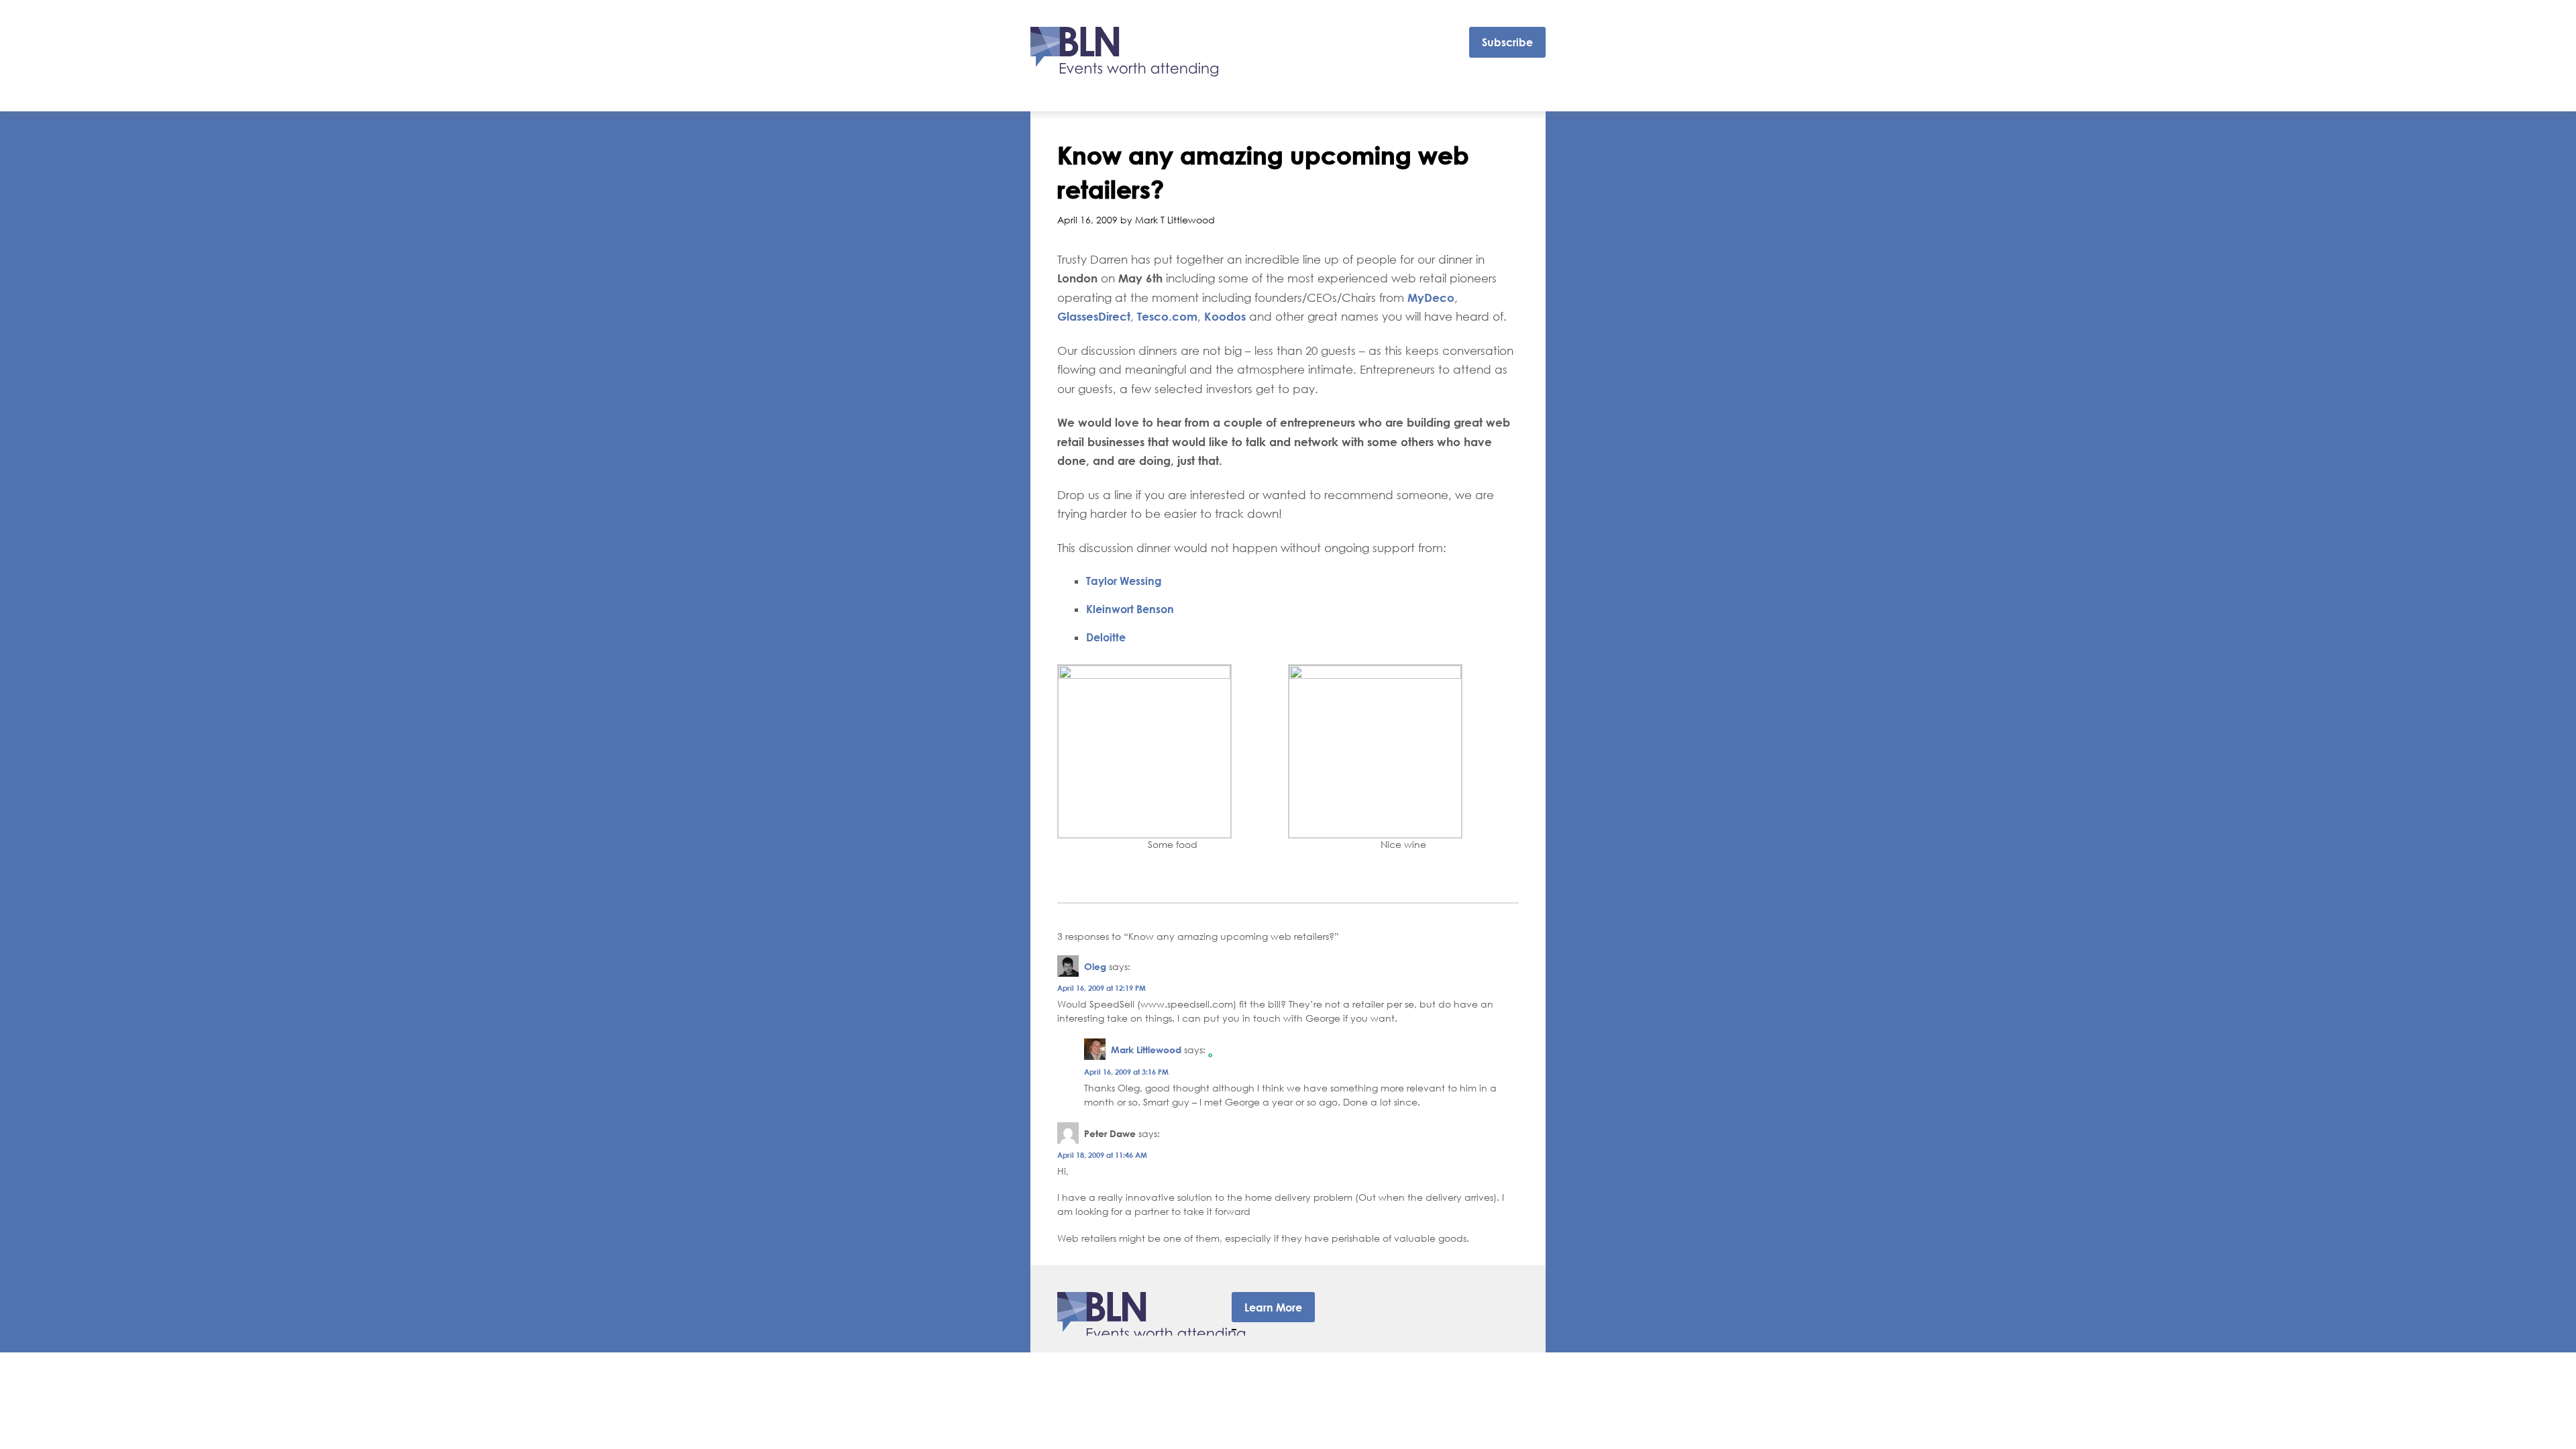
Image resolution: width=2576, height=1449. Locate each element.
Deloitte (1106, 637)
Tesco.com (1167, 316)
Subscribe (1507, 42)
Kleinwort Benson (1130, 609)
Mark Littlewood (1146, 1050)
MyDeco (1431, 298)
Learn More (1273, 1307)
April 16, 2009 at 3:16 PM (1126, 1072)
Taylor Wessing (1124, 581)
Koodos (1225, 316)
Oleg (1095, 966)
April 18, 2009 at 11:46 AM (1102, 1155)
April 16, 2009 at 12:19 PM (1102, 988)
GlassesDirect (1094, 316)
